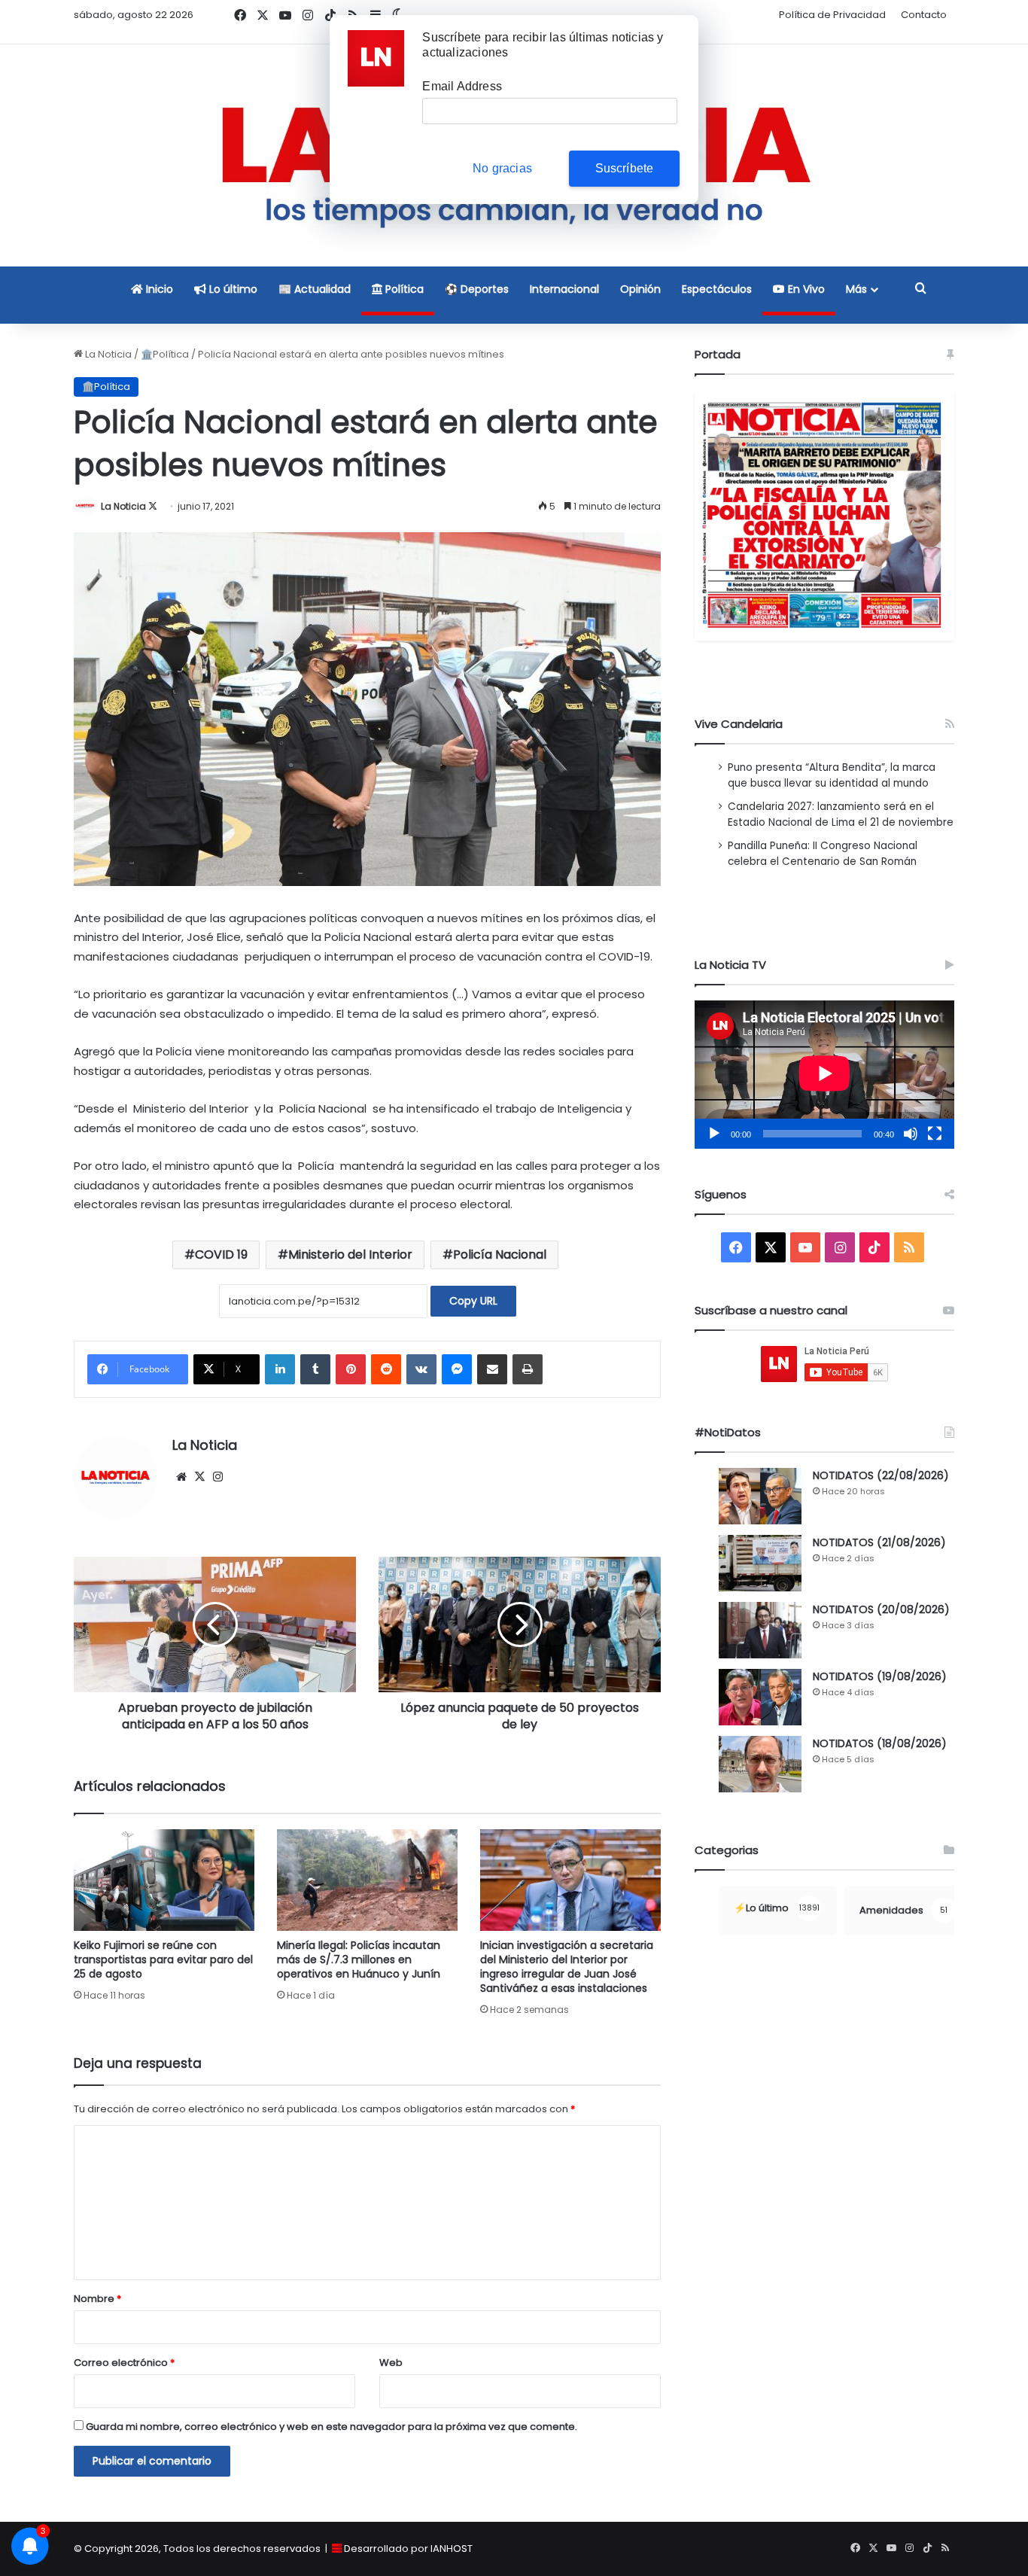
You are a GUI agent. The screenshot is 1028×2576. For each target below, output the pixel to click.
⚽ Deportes (477, 289)
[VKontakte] (421, 1369)
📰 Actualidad (315, 289)
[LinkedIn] (280, 1369)
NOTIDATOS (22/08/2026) (881, 1475)
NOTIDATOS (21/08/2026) (879, 1542)
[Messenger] (457, 1369)
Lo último (232, 289)
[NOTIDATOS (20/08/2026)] (760, 1630)
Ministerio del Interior (350, 1255)
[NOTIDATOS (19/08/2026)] (760, 1697)
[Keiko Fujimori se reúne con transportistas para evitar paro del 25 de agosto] (164, 1880)
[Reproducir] (714, 1134)
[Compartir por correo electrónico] (492, 1369)
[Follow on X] (153, 506)
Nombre (97, 2299)
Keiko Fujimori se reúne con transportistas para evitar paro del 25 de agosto (163, 1959)
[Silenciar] (911, 1134)
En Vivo (805, 289)
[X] (199, 1477)
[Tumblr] (315, 1369)
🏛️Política (165, 354)
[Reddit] (386, 1369)
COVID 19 (221, 1255)
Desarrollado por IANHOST (408, 2549)
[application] (824, 1075)
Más (856, 289)
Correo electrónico (124, 2363)
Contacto (924, 15)
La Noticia (107, 354)
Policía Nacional (500, 1255)
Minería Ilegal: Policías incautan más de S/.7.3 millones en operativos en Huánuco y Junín (359, 1959)
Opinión (640, 289)
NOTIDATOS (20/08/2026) (881, 1609)
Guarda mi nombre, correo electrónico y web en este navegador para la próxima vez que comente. (332, 2427)
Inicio (158, 289)
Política (403, 289)
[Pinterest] (351, 1369)
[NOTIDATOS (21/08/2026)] (760, 1563)
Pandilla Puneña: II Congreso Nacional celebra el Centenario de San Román (823, 854)
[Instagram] (217, 1477)
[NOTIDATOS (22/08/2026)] (760, 1496)
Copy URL (473, 1301)
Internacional (564, 289)
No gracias (502, 168)
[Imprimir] (528, 1369)
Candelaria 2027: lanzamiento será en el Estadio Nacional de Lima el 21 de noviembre (841, 815)
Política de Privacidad (832, 15)
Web (391, 2363)
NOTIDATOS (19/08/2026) (880, 1676)
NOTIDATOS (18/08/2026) (880, 1743)
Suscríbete (625, 168)
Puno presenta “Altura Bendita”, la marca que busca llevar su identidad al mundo (832, 775)
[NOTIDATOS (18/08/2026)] (760, 1764)
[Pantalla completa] (935, 1134)
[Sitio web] (181, 1477)
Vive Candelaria (739, 724)
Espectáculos (717, 289)
